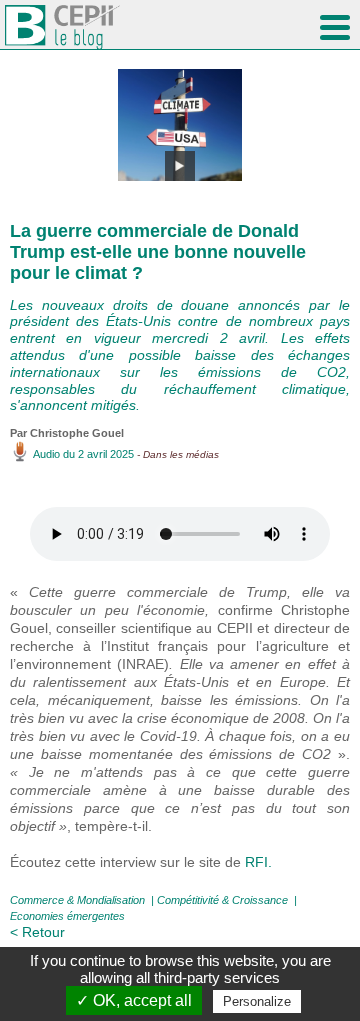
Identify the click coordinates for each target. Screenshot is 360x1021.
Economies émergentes (67, 916)
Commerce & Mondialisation (77, 900)
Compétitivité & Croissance (222, 900)
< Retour (37, 932)
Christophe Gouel (77, 433)
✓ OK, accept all (134, 1000)
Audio (46, 454)
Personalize (257, 1001)
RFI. (258, 862)
